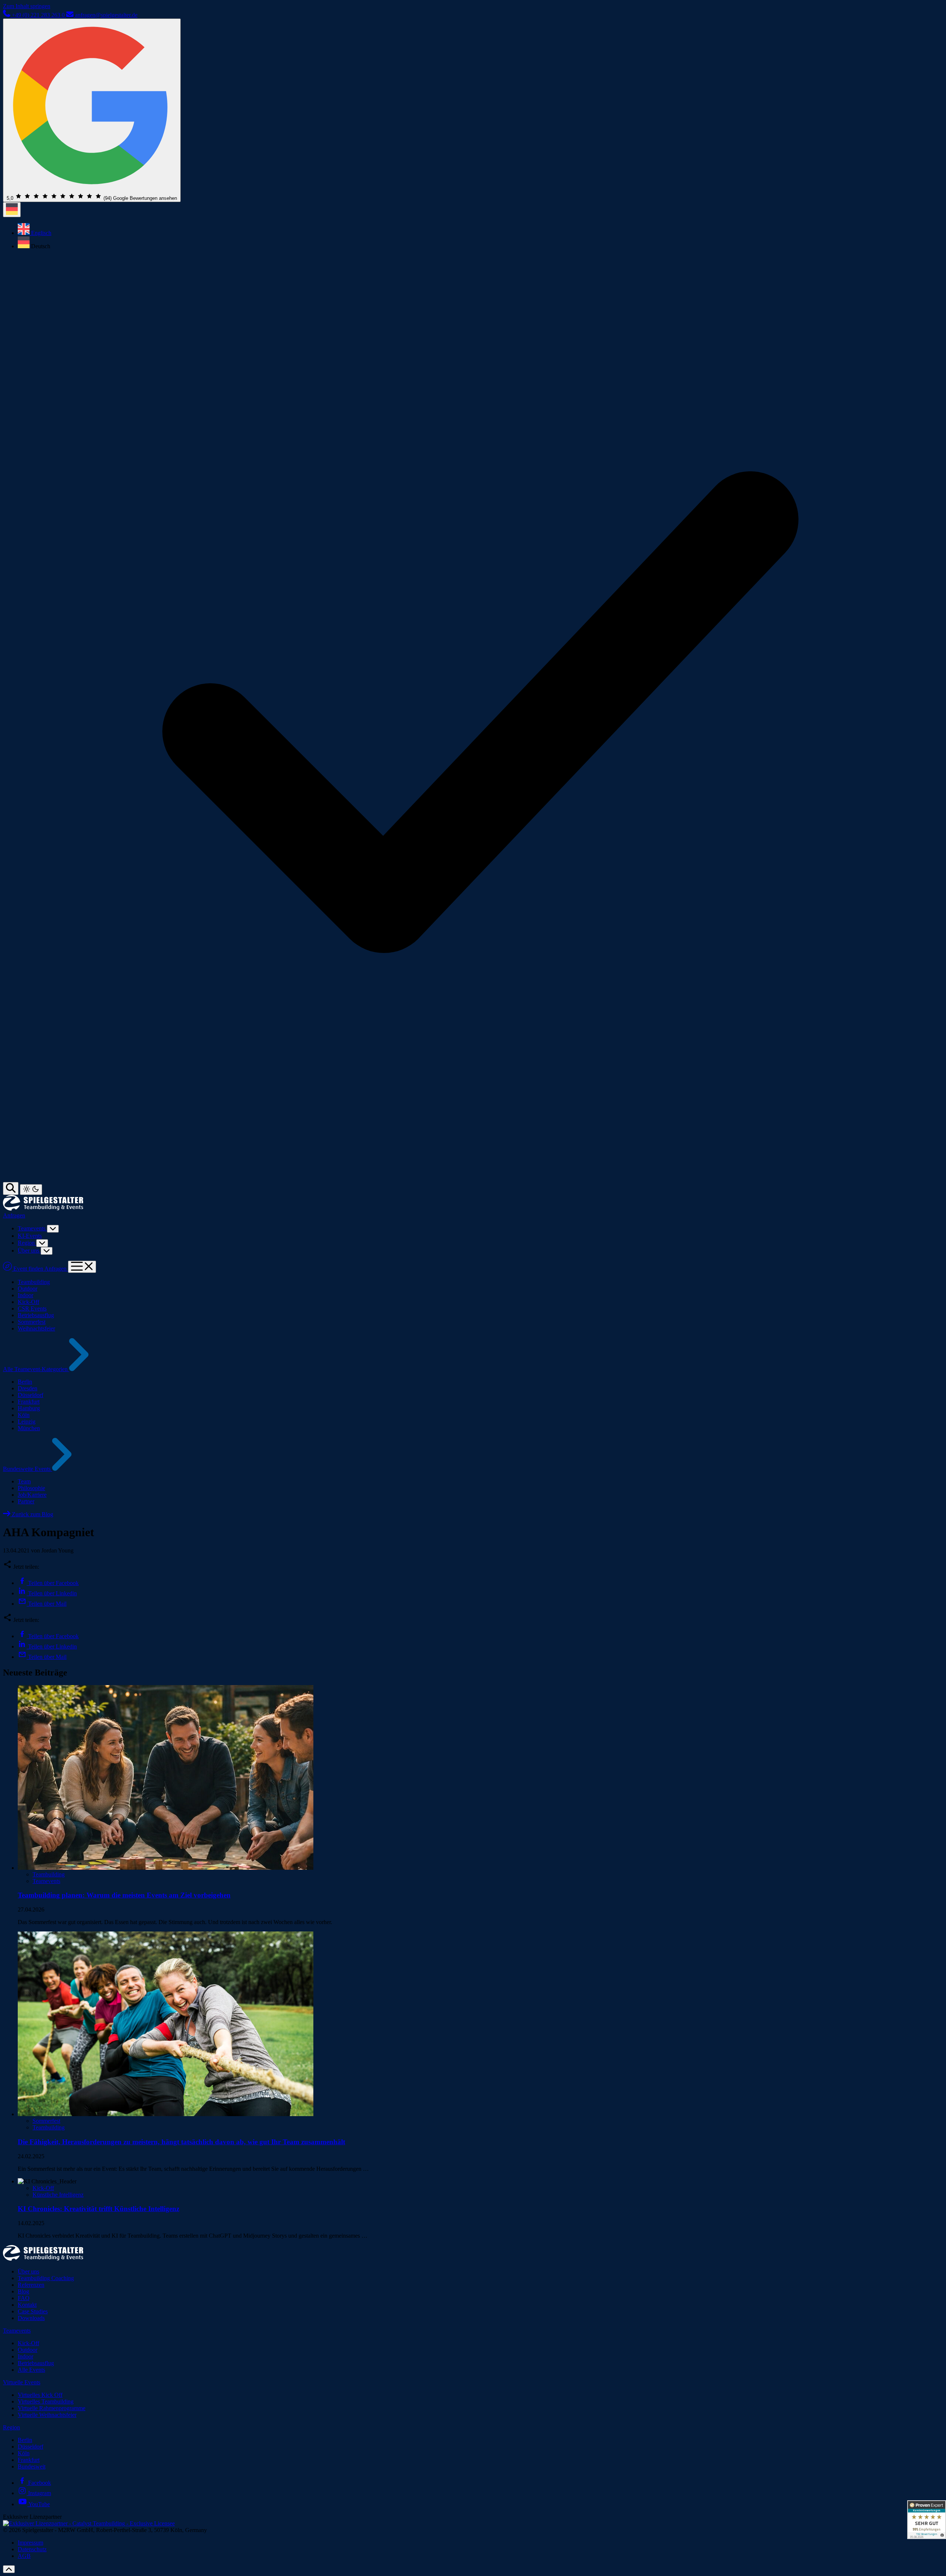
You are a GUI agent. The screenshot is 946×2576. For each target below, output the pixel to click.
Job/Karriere (32, 1495)
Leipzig (27, 1422)
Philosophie (31, 1488)
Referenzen (31, 2285)
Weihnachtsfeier (36, 1328)
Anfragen (14, 1215)
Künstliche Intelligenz (58, 2195)
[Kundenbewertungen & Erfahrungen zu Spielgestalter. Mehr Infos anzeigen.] (927, 2520)
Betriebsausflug (36, 1315)
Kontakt (27, 2305)
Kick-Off (28, 1302)
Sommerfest (32, 1322)
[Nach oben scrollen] (9, 2569)
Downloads (31, 2318)
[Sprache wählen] (12, 210)
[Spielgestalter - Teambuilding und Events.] (43, 2259)
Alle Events (31, 2370)
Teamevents (32, 1228)
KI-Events (30, 1236)
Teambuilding (34, 1282)
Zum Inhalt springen (27, 6)
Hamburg (29, 1408)
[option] (480, 230)
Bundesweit (32, 2466)
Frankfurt (29, 1402)
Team (24, 1481)
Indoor (25, 1295)
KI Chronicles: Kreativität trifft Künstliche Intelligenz (98, 2209)
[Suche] (11, 1188)
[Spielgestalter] (43, 1209)
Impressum (30, 2543)
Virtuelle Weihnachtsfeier (47, 2415)
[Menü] (82, 1267)
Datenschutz (32, 2549)
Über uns (29, 1251)
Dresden (28, 1388)
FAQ (24, 2298)
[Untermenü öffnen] (53, 1229)
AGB (24, 2556)
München (29, 1428)
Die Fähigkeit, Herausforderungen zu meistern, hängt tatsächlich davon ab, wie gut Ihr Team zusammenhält (181, 2142)
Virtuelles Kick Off (40, 2395)
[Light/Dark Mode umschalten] (31, 1190)
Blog (23, 2291)
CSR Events (32, 1309)
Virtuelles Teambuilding (46, 2401)
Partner (26, 1501)
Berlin (25, 1382)
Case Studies (33, 2311)
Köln (24, 1415)
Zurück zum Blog (33, 1514)
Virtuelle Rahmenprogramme (52, 2408)
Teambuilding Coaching (46, 2278)
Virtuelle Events (22, 2382)
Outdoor (28, 1289)
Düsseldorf (30, 1395)
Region (27, 1243)
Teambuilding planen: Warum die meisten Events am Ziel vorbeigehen (124, 1895)
